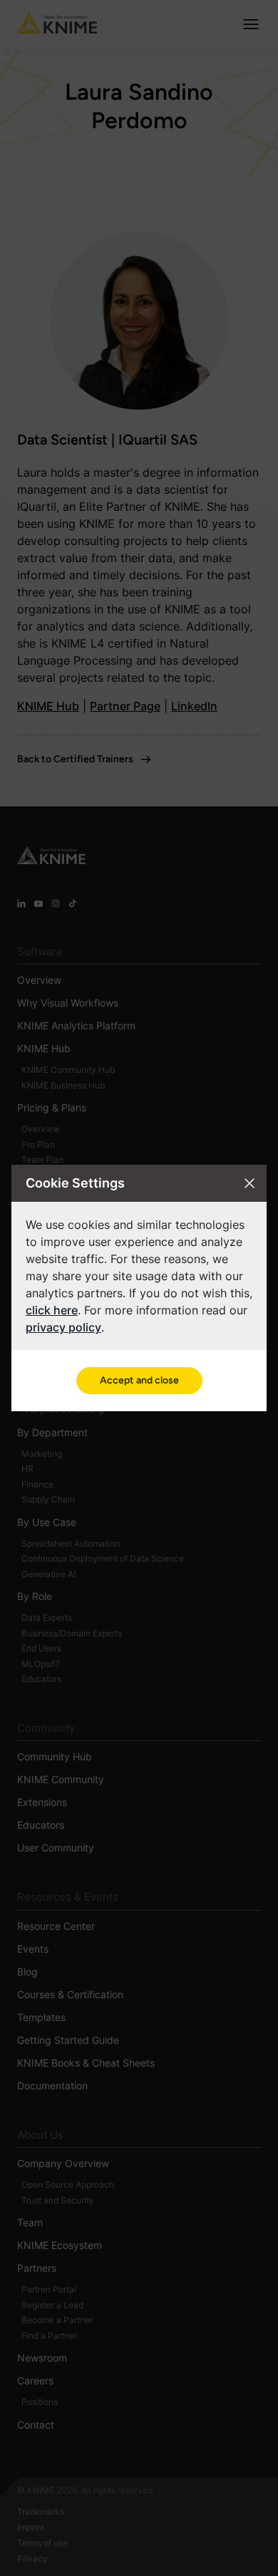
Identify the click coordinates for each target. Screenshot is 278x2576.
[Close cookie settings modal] (249, 1183)
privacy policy (63, 1327)
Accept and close (139, 1380)
